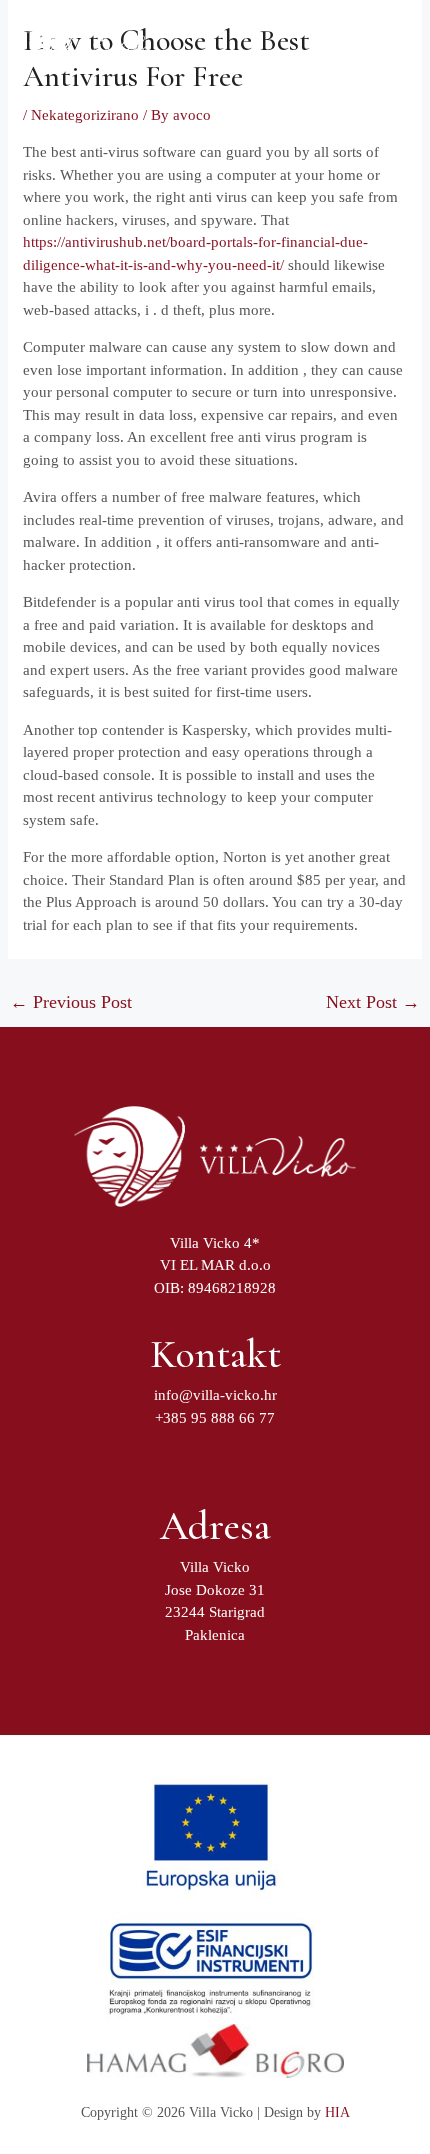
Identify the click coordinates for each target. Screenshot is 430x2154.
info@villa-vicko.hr (215, 1395)
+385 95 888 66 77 (215, 1418)
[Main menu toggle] (374, 44)
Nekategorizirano (85, 115)
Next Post (373, 1002)
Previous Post (71, 1002)
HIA (337, 2112)
